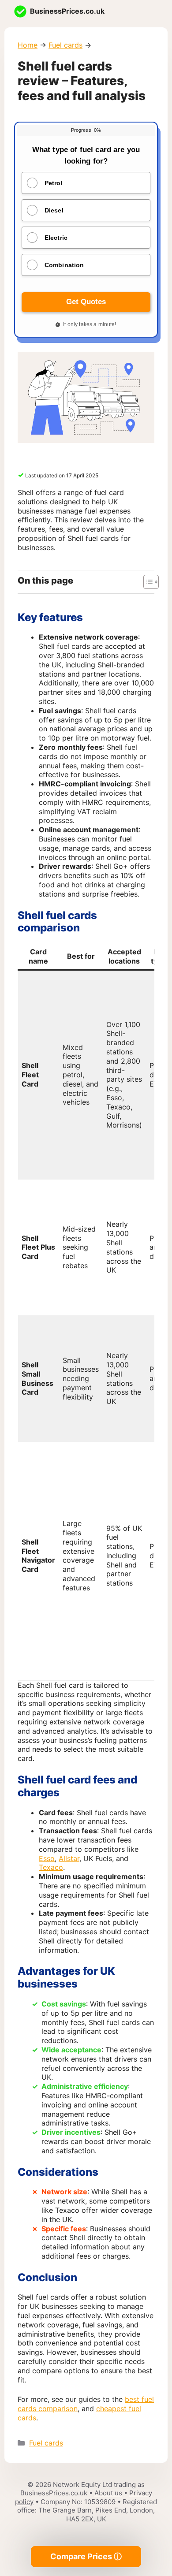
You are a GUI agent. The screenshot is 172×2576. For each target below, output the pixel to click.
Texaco (51, 1867)
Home (28, 45)
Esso (47, 1858)
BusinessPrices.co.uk (67, 11)
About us (108, 2493)
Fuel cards (65, 45)
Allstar (69, 1858)
